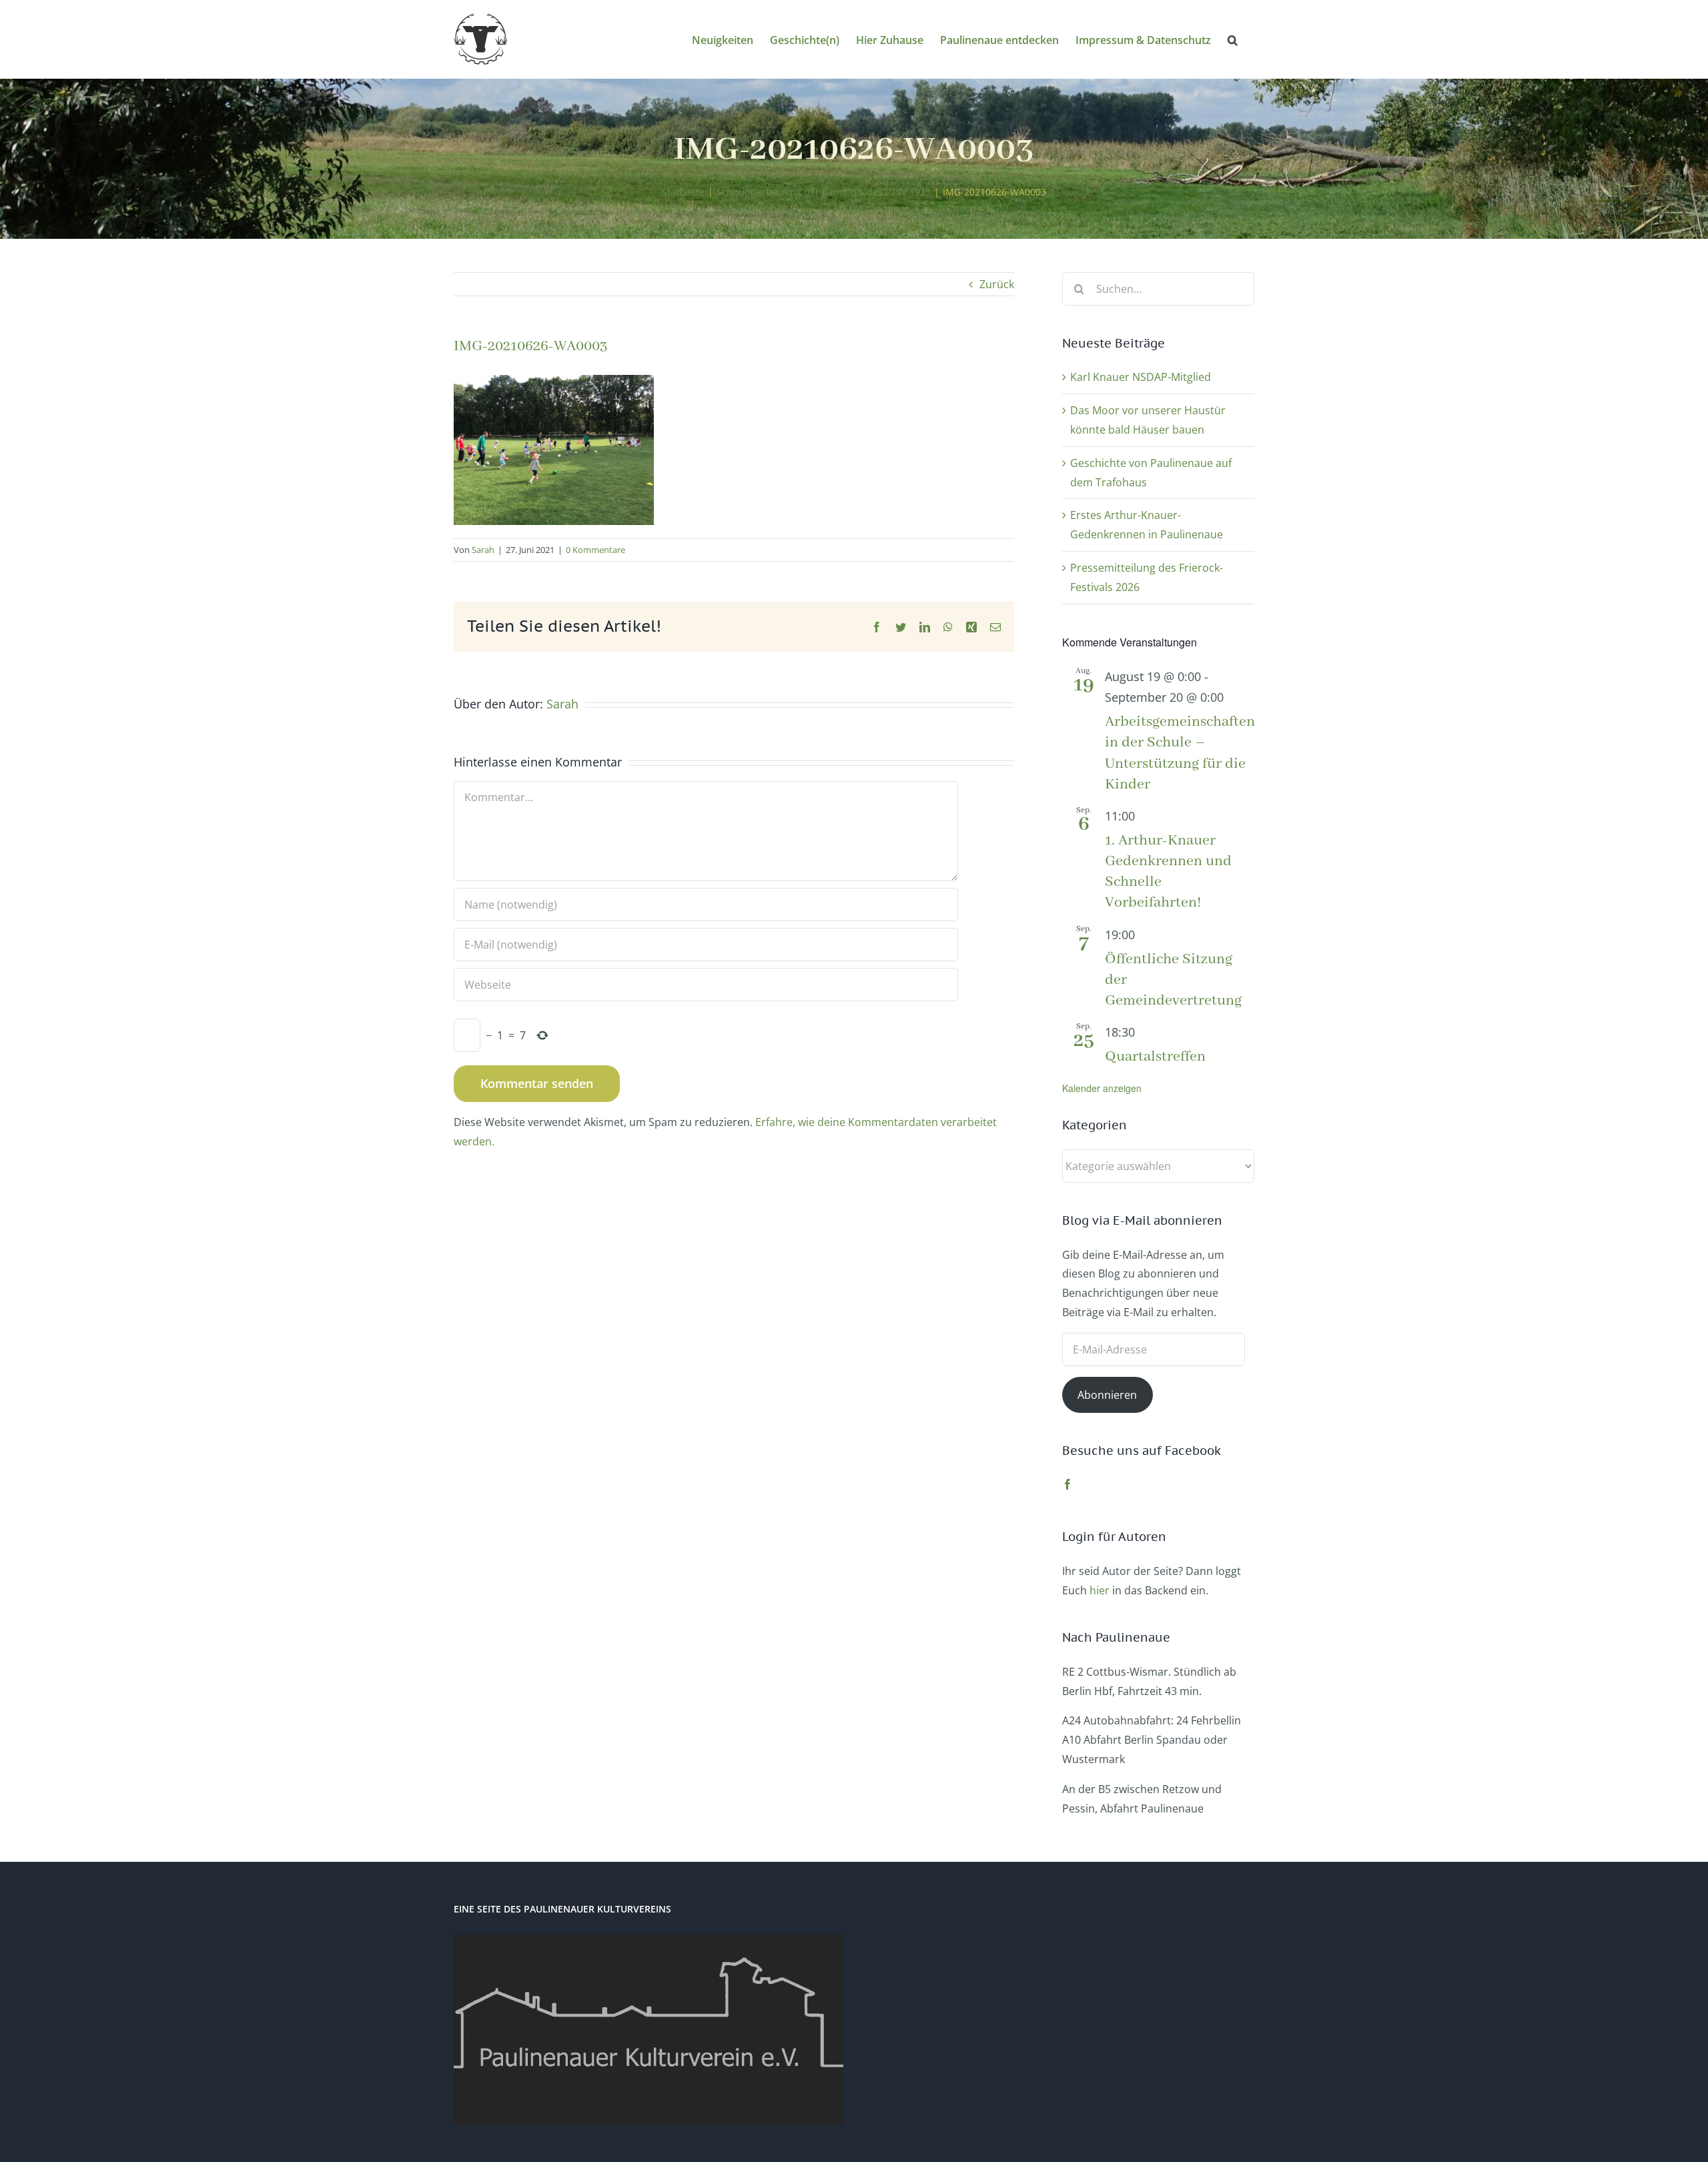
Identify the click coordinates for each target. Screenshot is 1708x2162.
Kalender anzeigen (1102, 1088)
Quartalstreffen (1155, 1057)
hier (1100, 1590)
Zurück (997, 284)
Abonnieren (1107, 1395)
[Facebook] (1067, 1484)
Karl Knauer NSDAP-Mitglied (1141, 377)
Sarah (483, 550)
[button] (1233, 39)
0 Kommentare (595, 550)
